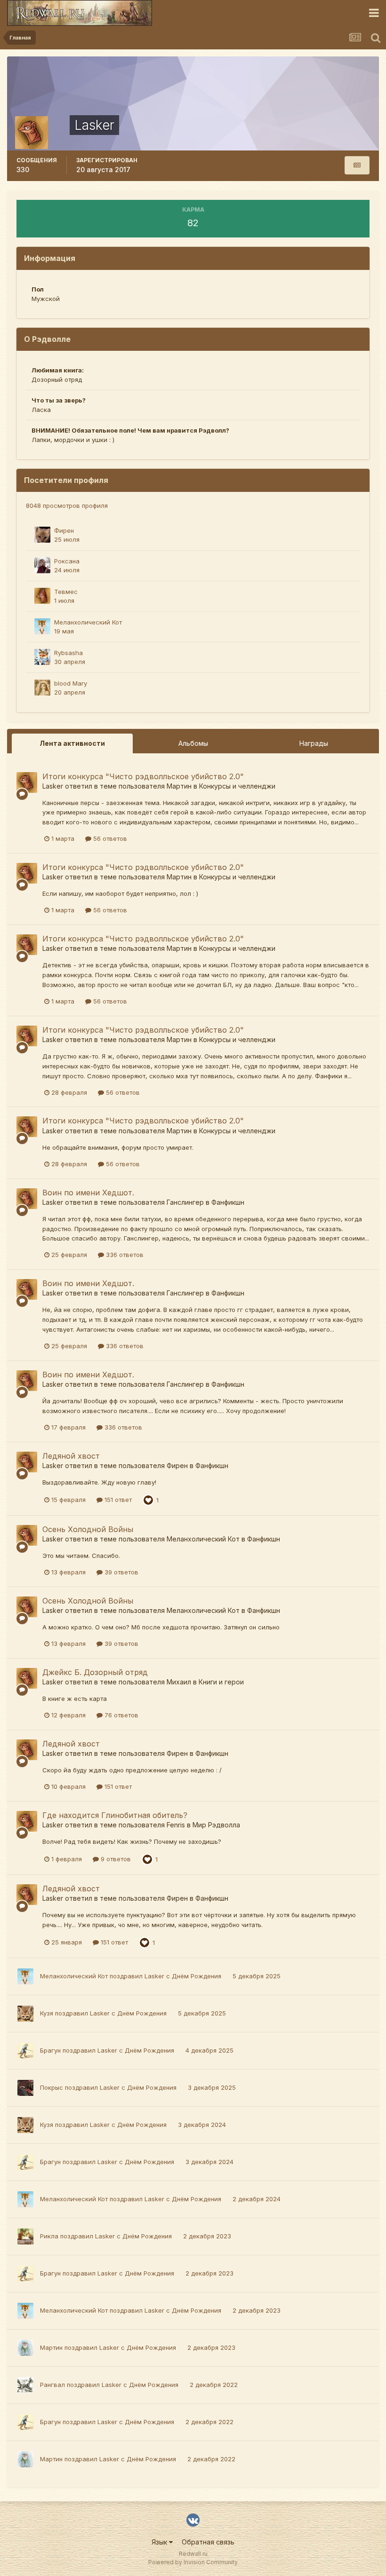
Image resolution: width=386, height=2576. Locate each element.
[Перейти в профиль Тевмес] (42, 596)
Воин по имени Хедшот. (88, 1193)
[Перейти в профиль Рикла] (25, 2236)
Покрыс (52, 2087)
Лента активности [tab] (72, 743)
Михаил (179, 1682)
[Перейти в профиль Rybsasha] (42, 657)
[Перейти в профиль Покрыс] (25, 2088)
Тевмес (66, 592)
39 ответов (121, 1572)
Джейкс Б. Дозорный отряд (95, 1672)
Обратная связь (208, 2542)
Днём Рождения (197, 1976)
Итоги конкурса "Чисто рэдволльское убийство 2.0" (143, 776)
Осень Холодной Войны (88, 1529)
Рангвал (52, 2385)
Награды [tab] (314, 743)
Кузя (47, 2013)
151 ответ (117, 1500)
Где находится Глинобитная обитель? (115, 1815)
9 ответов (115, 1859)
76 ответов (121, 1715)
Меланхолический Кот (88, 622)
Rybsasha (68, 653)
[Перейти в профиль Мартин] (25, 2348)
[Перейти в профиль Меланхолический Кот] (42, 626)
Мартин (179, 786)
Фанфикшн (228, 1202)
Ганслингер (185, 1202)
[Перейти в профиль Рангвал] (25, 2385)
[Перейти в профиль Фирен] (42, 535)
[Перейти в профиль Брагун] (25, 2051)
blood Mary (71, 683)
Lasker (53, 786)
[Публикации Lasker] (357, 165)
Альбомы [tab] (193, 743)
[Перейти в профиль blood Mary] (42, 687)
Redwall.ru (193, 2554)
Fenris (176, 1825)
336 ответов (124, 1255)
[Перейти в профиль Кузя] (25, 2014)
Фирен (64, 530)
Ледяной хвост (71, 1456)
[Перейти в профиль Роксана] (42, 565)
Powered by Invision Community (193, 2562)
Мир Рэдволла (216, 1825)
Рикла (49, 2236)
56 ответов (109, 838)
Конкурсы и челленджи (237, 786)
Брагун (50, 2050)
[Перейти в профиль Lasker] (27, 782)
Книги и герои (221, 1682)
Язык (160, 2542)
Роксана (67, 561)
